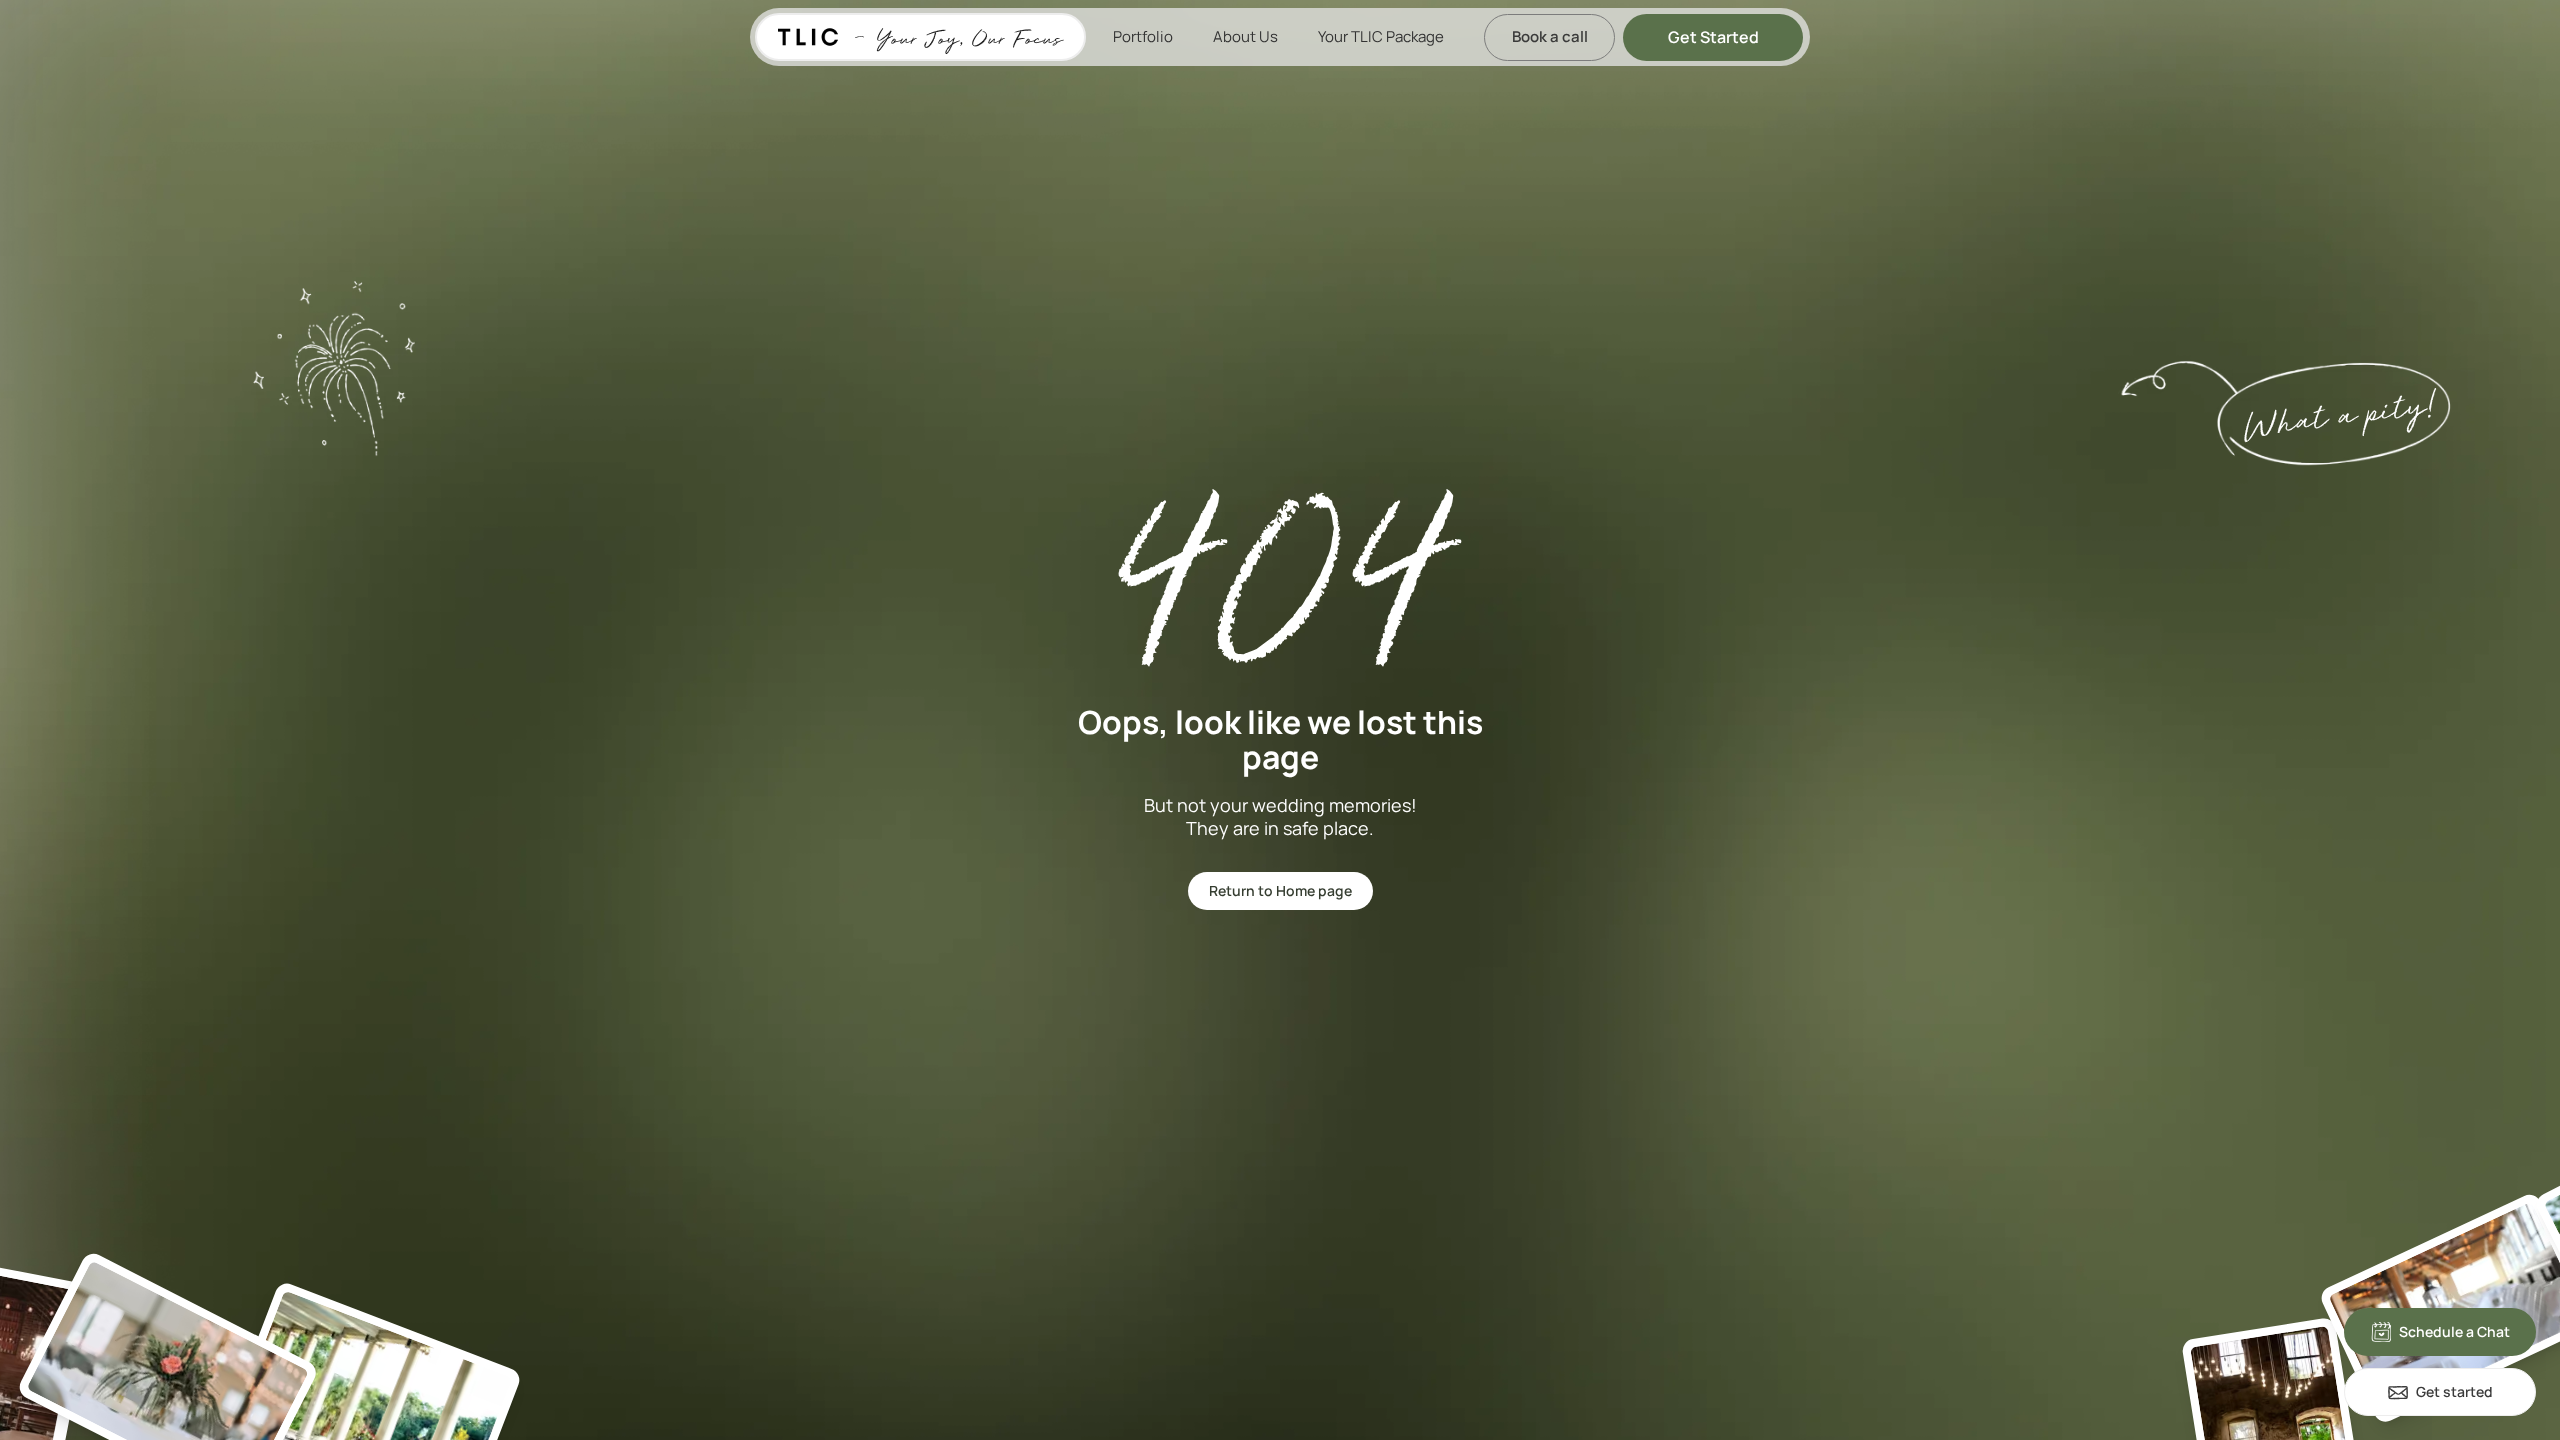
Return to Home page (1280, 890)
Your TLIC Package (1381, 36)
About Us (1245, 36)
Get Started (1713, 37)
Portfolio (1143, 36)
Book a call (1550, 36)
